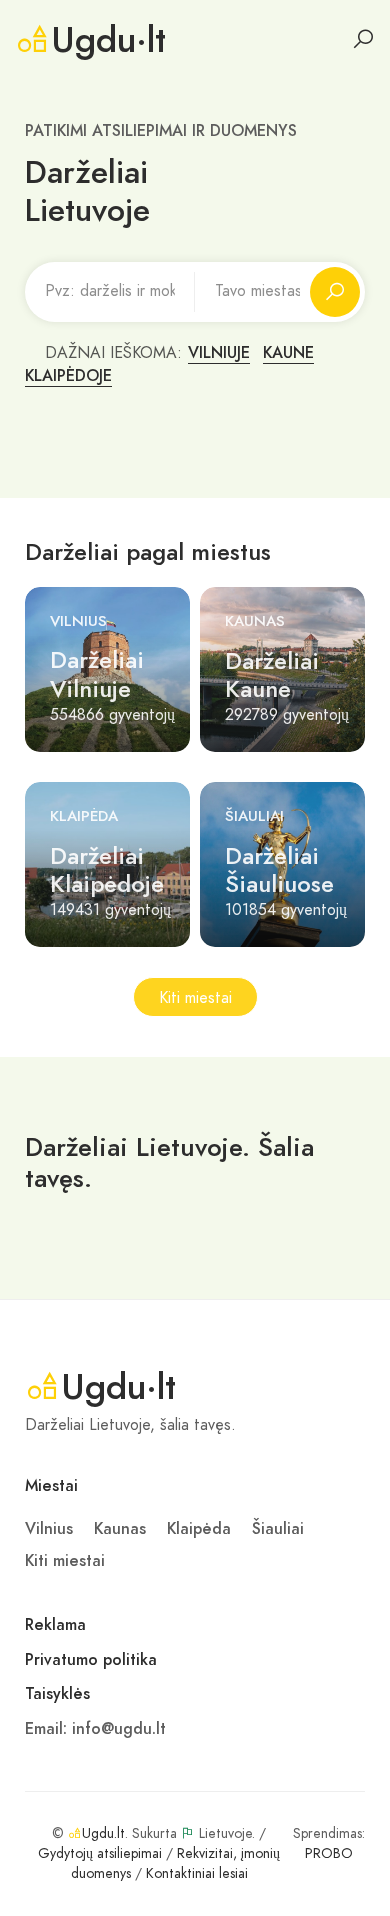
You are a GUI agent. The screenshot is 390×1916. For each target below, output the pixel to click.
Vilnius (78, 621)
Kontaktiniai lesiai (197, 1873)
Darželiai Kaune (272, 675)
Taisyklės (57, 1694)
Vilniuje (219, 353)
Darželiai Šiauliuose (279, 870)
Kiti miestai (195, 998)
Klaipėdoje (68, 376)
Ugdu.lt (103, 1833)
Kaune (288, 353)
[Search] (363, 39)
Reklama (55, 1625)
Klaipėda (84, 816)
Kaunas (255, 621)
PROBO (329, 1853)
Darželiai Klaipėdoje (107, 870)
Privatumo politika (91, 1660)
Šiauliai (254, 816)
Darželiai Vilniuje (97, 674)
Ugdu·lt (108, 40)
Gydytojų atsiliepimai (100, 1853)
